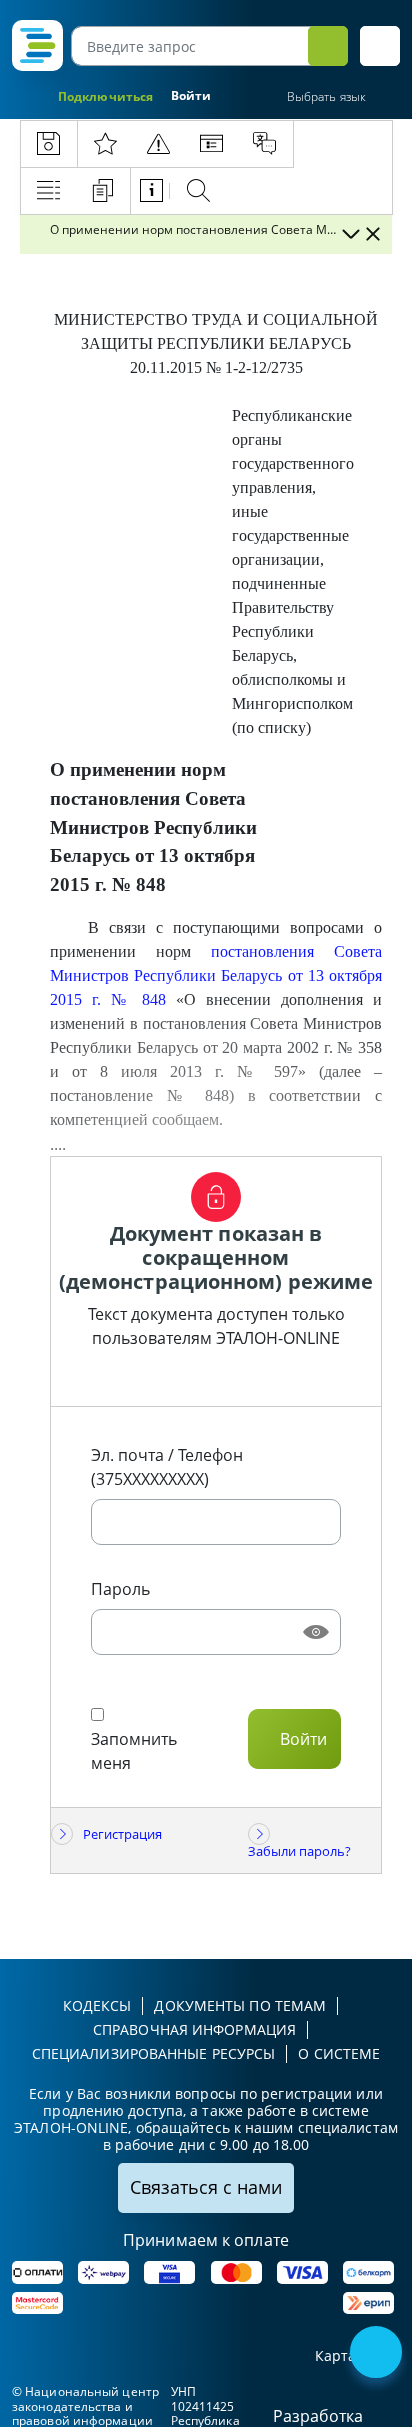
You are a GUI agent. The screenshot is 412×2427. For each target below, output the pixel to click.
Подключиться (105, 96)
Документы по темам (240, 2005)
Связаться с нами (206, 2187)
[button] (380, 46)
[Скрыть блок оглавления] (373, 234)
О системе (339, 2053)
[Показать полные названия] (350, 234)
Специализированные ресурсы (154, 2053)
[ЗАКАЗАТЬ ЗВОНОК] (378, 2354)
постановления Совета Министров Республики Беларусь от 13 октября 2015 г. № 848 (216, 975)
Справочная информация (194, 2029)
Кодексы (97, 2005)
